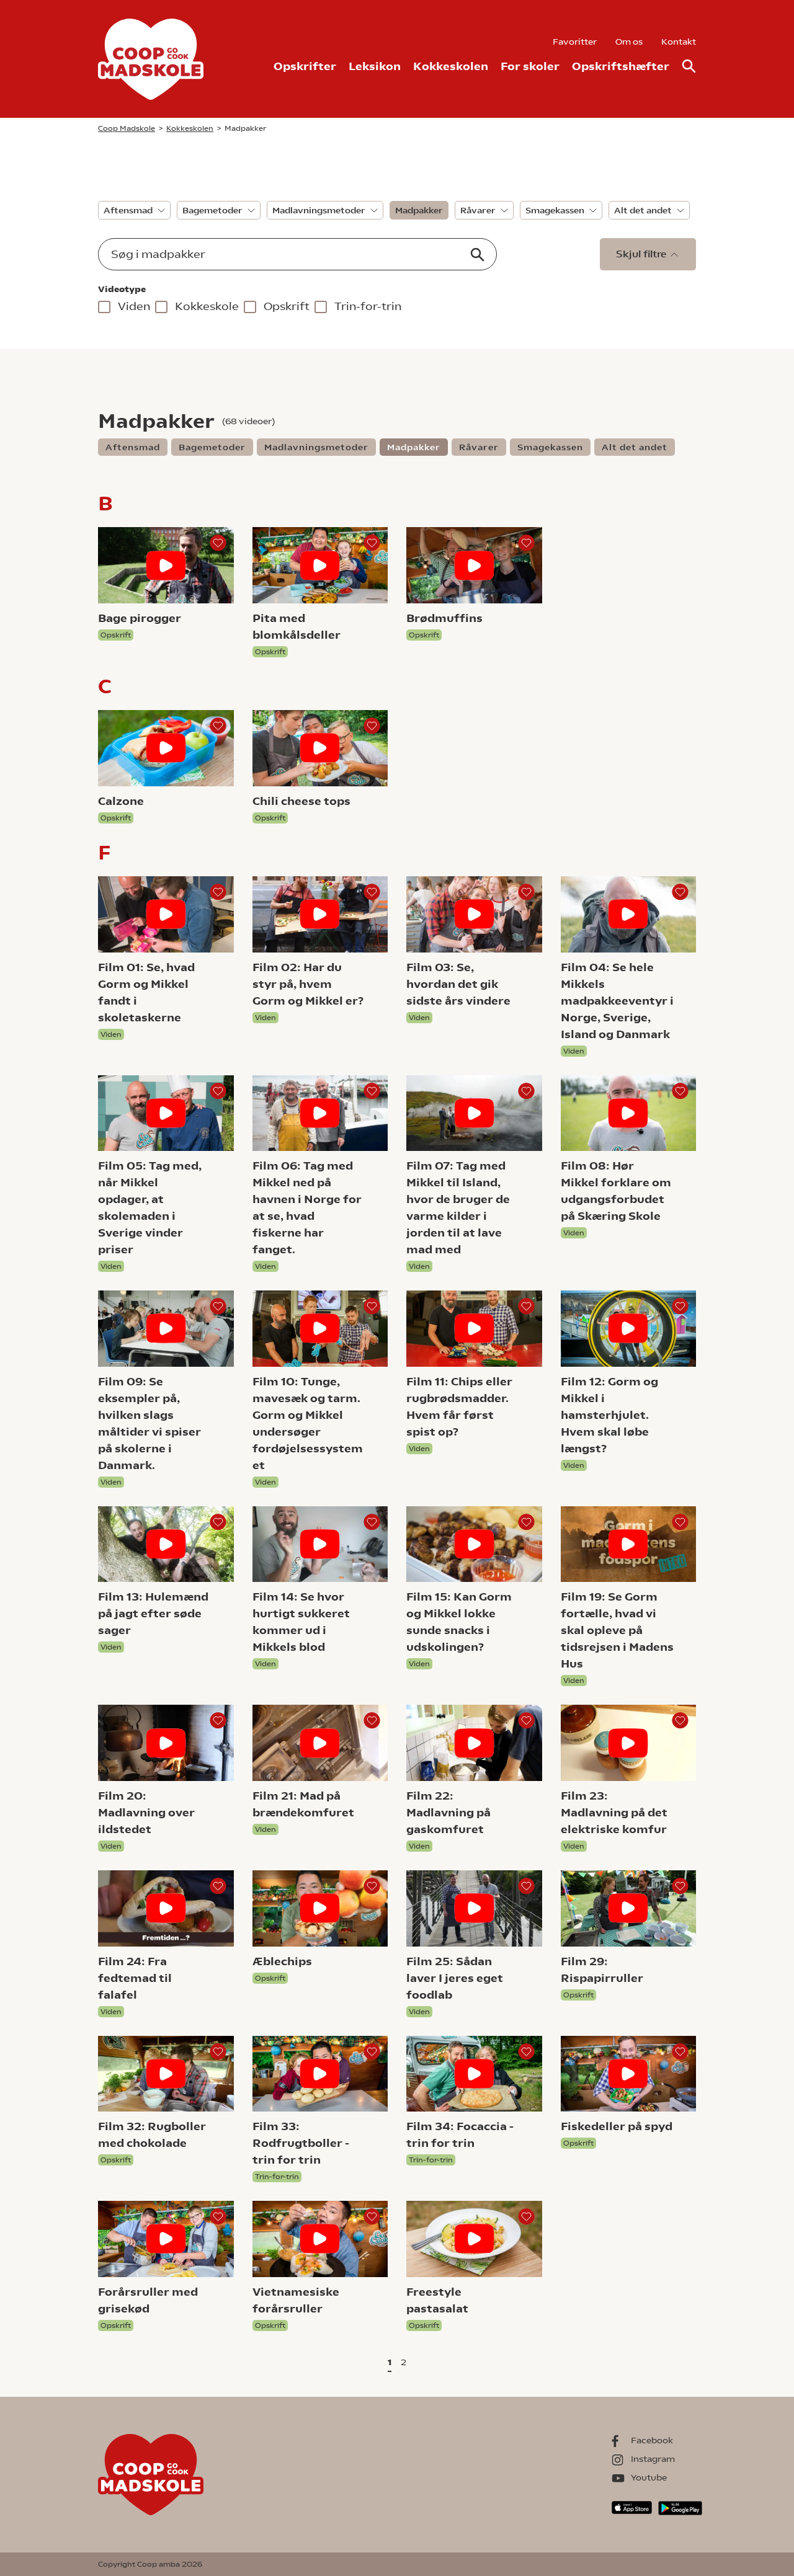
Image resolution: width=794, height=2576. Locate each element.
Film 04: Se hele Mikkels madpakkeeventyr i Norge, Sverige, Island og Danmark (617, 1001)
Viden (134, 306)
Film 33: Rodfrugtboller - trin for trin (301, 2143)
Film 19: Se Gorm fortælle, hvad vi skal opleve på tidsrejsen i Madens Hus (617, 1630)
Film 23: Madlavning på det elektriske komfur (614, 1812)
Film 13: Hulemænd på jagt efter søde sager (153, 1613)
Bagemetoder (212, 210)
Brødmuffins (444, 618)
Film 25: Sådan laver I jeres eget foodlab (455, 1978)
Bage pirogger (140, 618)
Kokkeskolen (451, 66)
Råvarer (478, 210)
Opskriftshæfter (621, 66)
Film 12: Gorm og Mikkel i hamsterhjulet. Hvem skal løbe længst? (609, 1415)
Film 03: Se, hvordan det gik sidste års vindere (458, 984)
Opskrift (287, 306)
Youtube (649, 2477)
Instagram (653, 2459)
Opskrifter (305, 66)
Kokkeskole (207, 306)
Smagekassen (555, 210)
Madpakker (419, 210)
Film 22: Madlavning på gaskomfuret (448, 1812)
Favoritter (575, 42)
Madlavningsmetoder (319, 210)
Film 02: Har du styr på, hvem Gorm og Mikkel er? (308, 984)
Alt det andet (643, 210)
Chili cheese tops (301, 801)
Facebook (652, 2440)
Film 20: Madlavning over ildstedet (146, 1812)
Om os (629, 42)
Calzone (121, 801)
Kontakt (679, 42)
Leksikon (375, 66)
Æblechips (282, 1961)
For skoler (530, 66)
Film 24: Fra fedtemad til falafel (135, 1978)
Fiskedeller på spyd (617, 2126)
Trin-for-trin (368, 306)
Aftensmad (128, 210)
